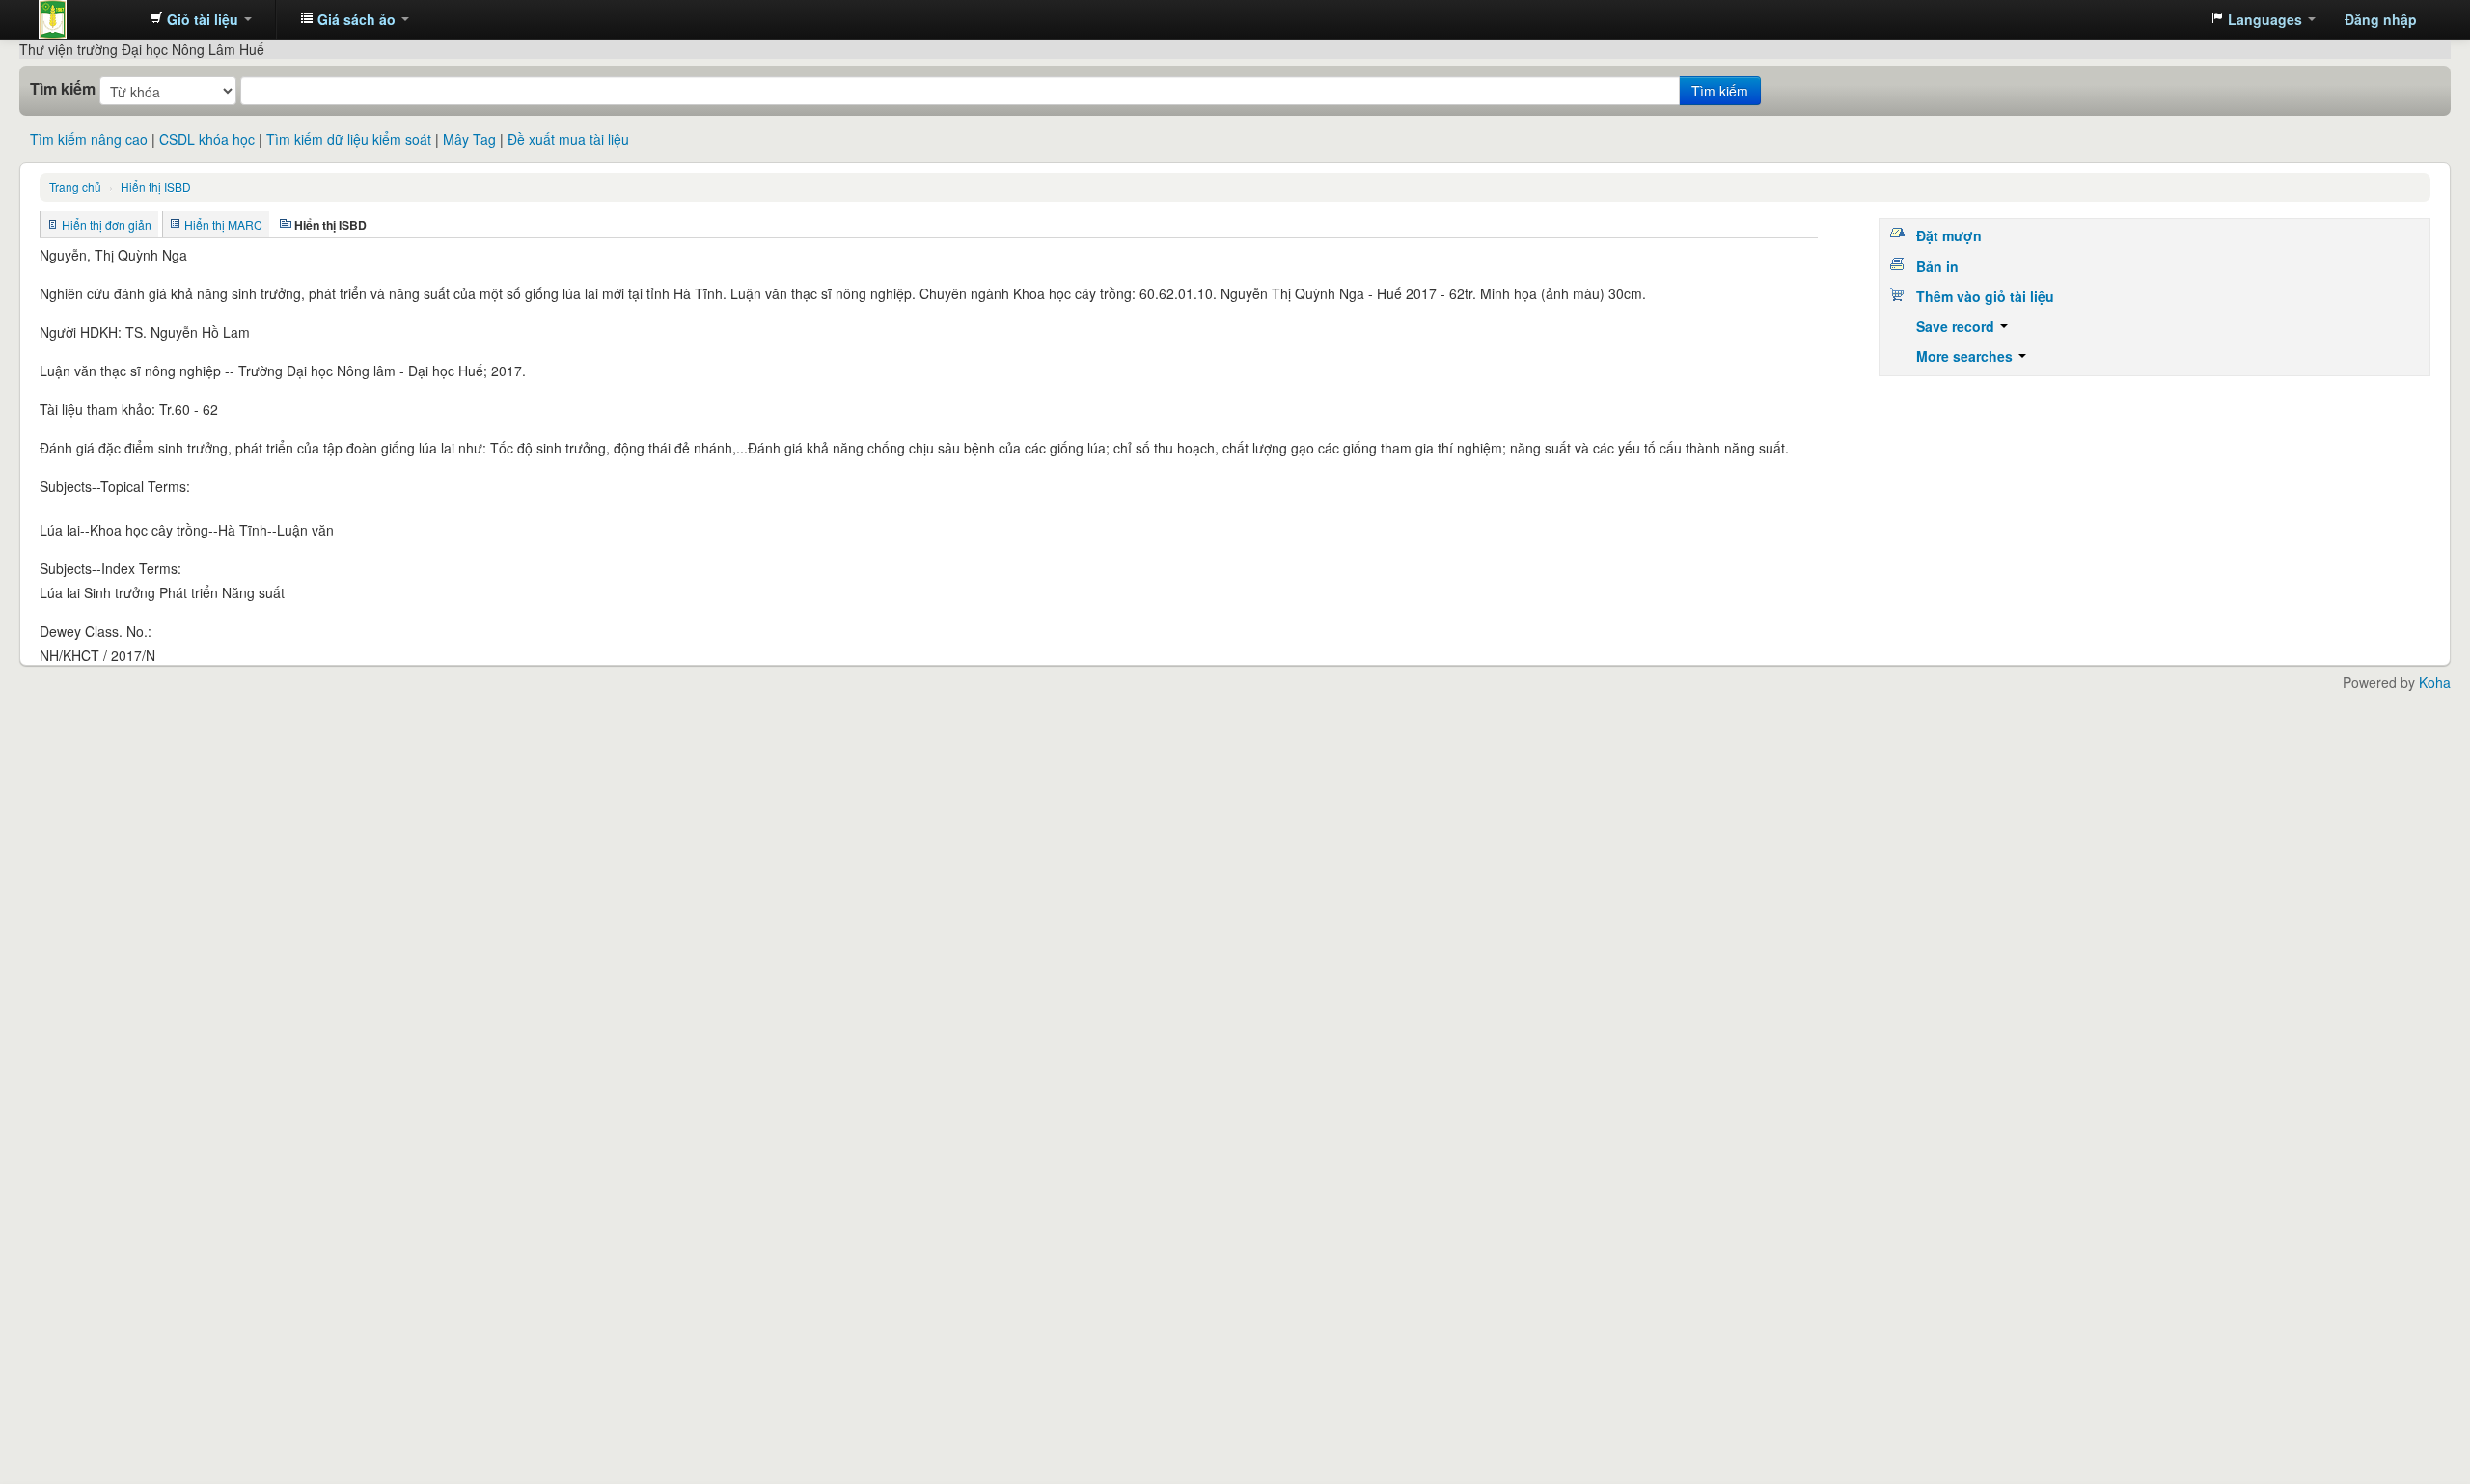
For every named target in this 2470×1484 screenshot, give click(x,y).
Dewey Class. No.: (96, 631)
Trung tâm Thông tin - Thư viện (87, 19)
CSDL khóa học (207, 139)
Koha (2435, 682)
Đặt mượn (1949, 235)
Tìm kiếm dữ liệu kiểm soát (349, 139)
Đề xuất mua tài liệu (568, 139)
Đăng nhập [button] (2381, 19)
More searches (1966, 356)
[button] (201, 19)
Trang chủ (75, 187)
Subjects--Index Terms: (110, 568)
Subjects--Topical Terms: (115, 486)
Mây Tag (469, 139)
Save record (1957, 326)
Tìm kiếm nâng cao (89, 139)
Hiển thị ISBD (156, 187)
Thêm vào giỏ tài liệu (1985, 296)
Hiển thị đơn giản (107, 224)
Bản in (1937, 266)
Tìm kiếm (63, 89)
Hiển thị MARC (223, 224)
